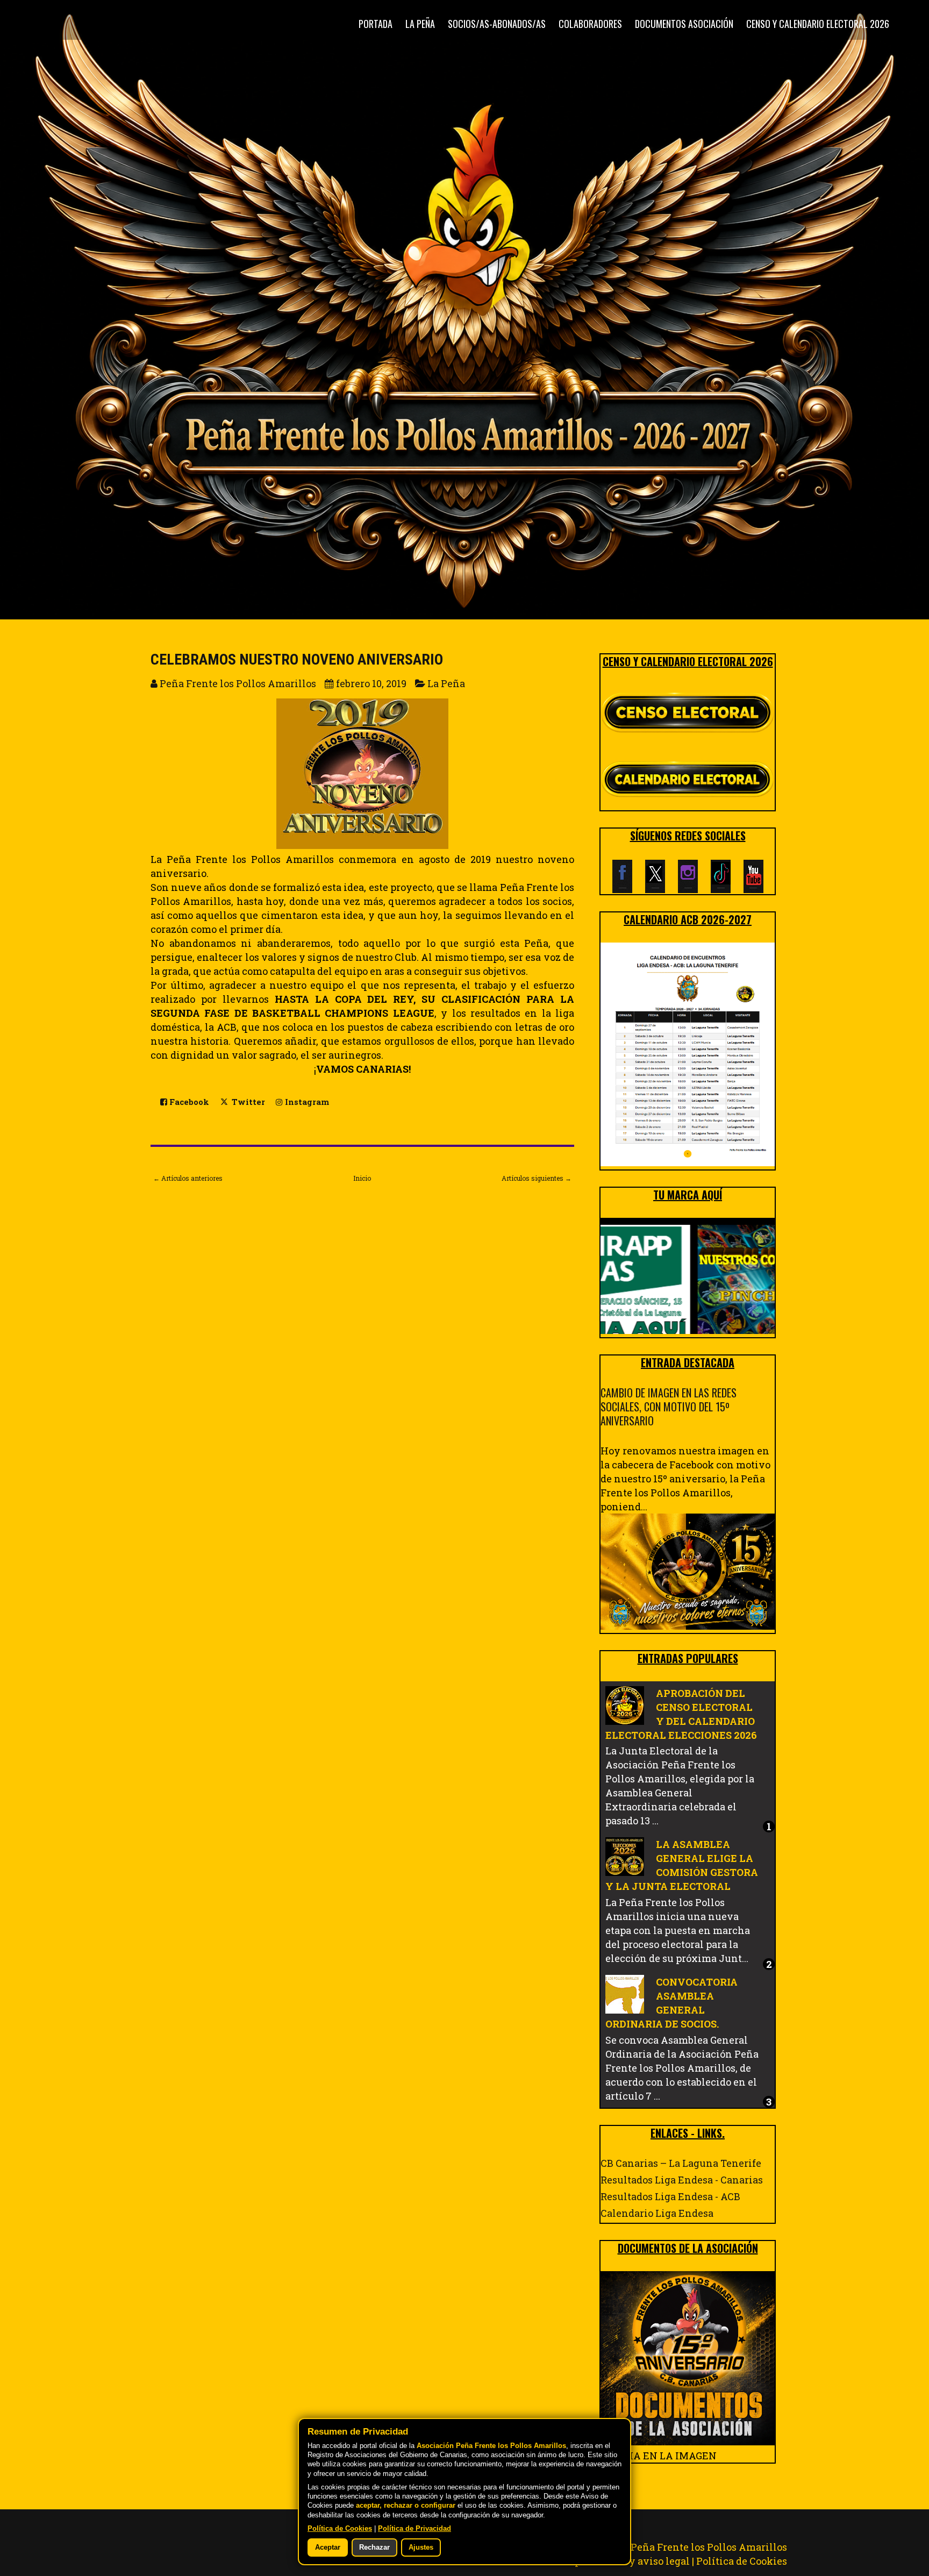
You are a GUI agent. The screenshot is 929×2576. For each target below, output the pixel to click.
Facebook (188, 1102)
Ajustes (421, 2548)
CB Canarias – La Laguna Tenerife (681, 2163)
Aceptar (328, 2548)
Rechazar (374, 2548)
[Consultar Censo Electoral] (688, 713)
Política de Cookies (742, 2561)
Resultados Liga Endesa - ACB (670, 2196)
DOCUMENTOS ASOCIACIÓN (684, 24)
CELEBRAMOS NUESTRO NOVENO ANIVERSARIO (297, 659)
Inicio (362, 1178)
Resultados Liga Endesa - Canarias (682, 2180)
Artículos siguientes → (537, 1178)
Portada (376, 24)
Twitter (247, 1102)
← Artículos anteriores (188, 1178)
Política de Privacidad (415, 2529)
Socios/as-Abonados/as (497, 24)
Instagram (306, 1102)
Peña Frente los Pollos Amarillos (709, 2547)
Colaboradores (590, 24)
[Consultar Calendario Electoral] (688, 781)
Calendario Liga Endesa (657, 2213)
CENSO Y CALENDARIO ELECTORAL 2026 (818, 24)
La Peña (420, 24)
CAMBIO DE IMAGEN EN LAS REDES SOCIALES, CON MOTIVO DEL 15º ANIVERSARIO (669, 1407)
